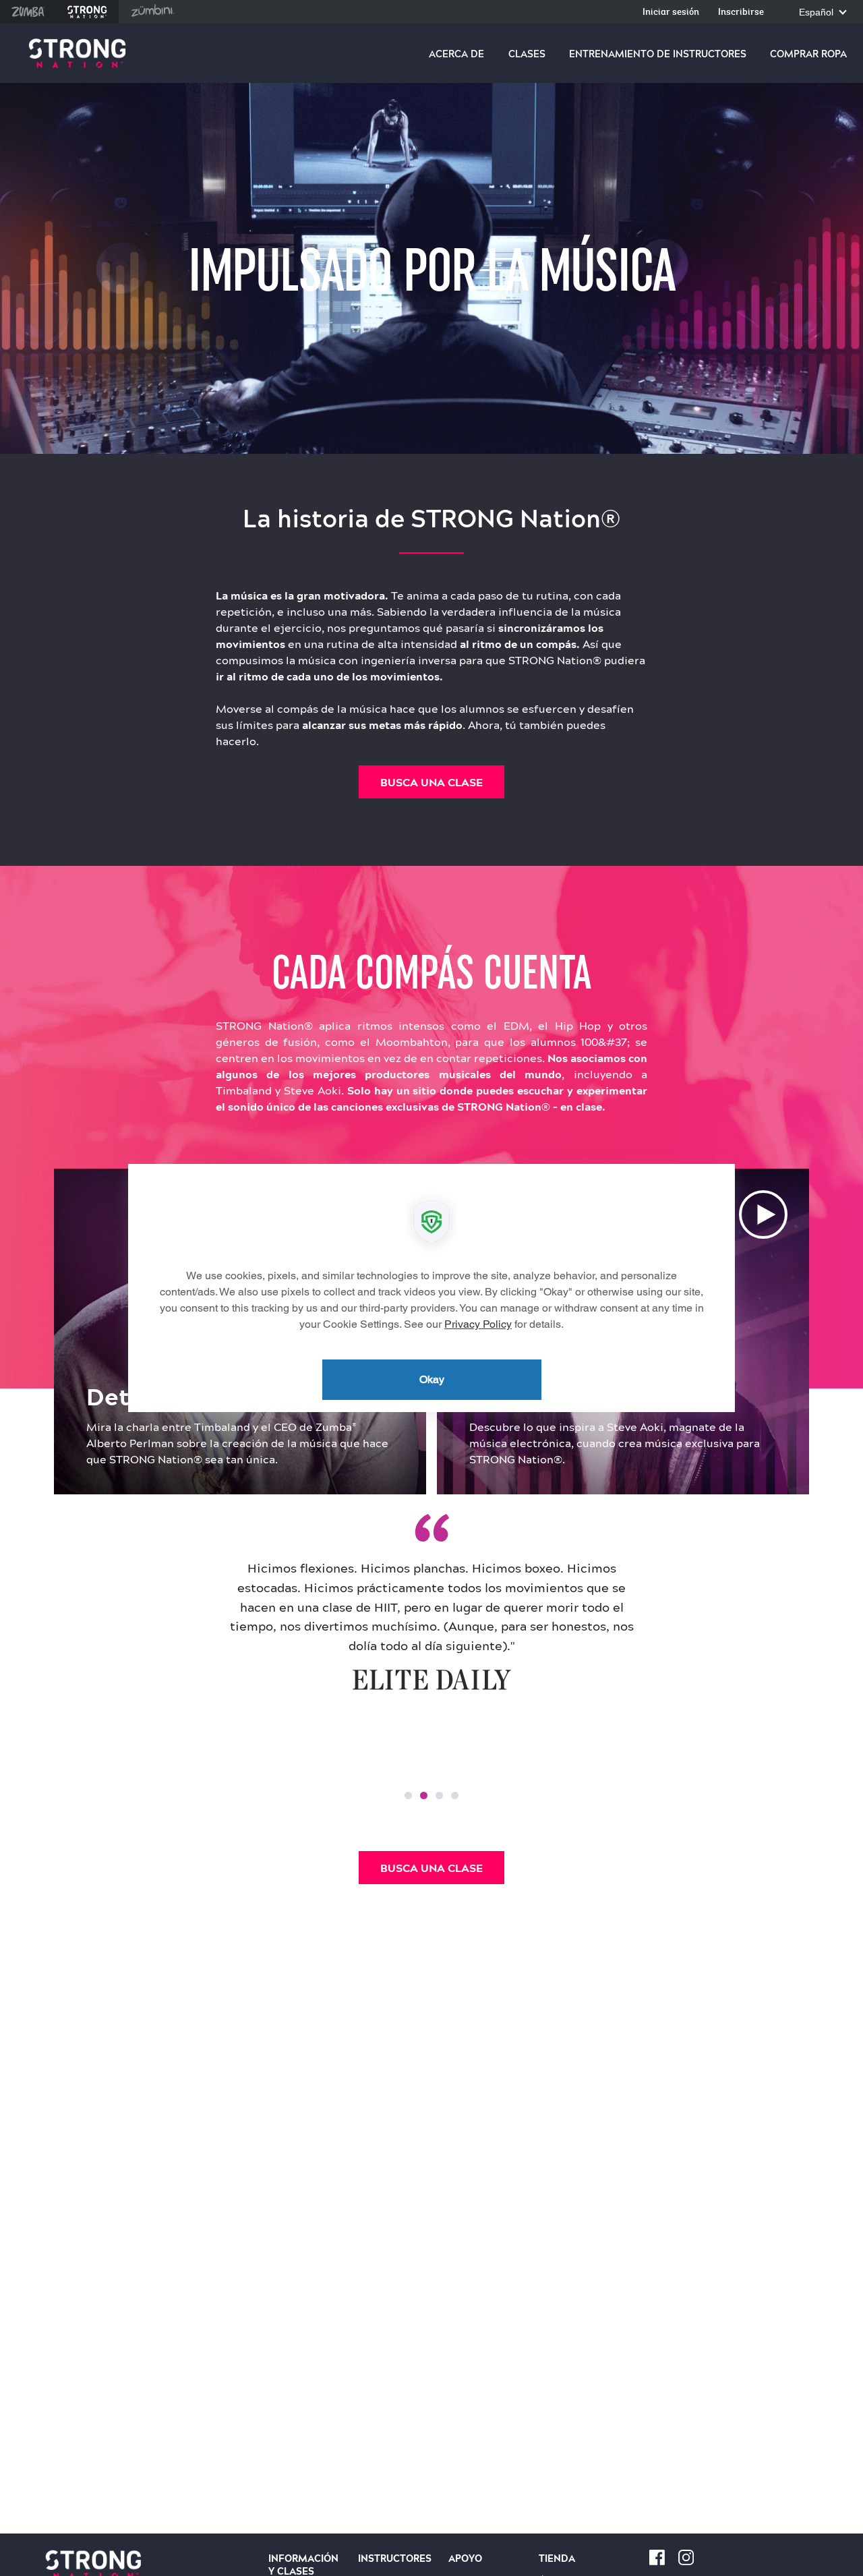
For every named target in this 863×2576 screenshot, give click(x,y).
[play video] (763, 1214)
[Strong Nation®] (77, 54)
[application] (431, 1288)
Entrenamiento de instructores (658, 54)
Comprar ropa (808, 54)
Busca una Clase (431, 782)
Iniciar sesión (671, 12)
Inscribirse (741, 12)
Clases (527, 54)
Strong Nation (87, 12)
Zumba (28, 12)
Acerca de (456, 54)
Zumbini (152, 12)
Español (817, 12)
